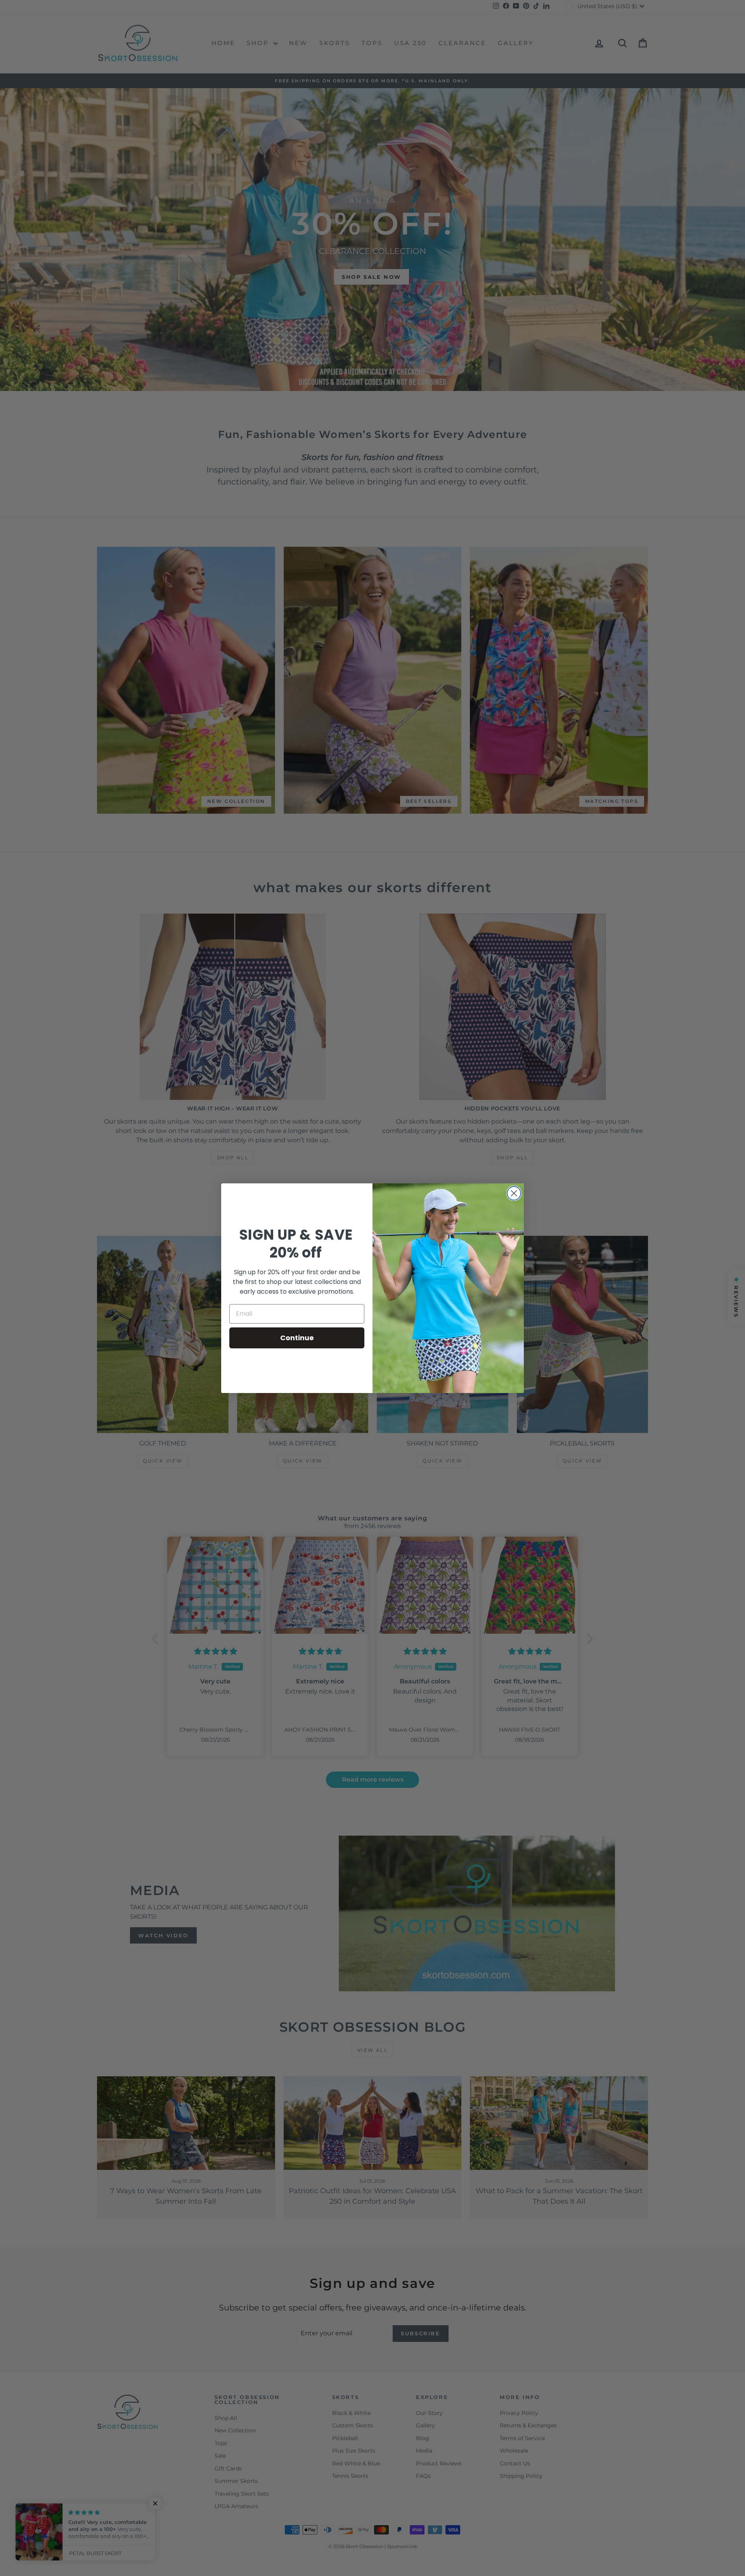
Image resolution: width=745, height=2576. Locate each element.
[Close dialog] (514, 1193)
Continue (297, 1338)
